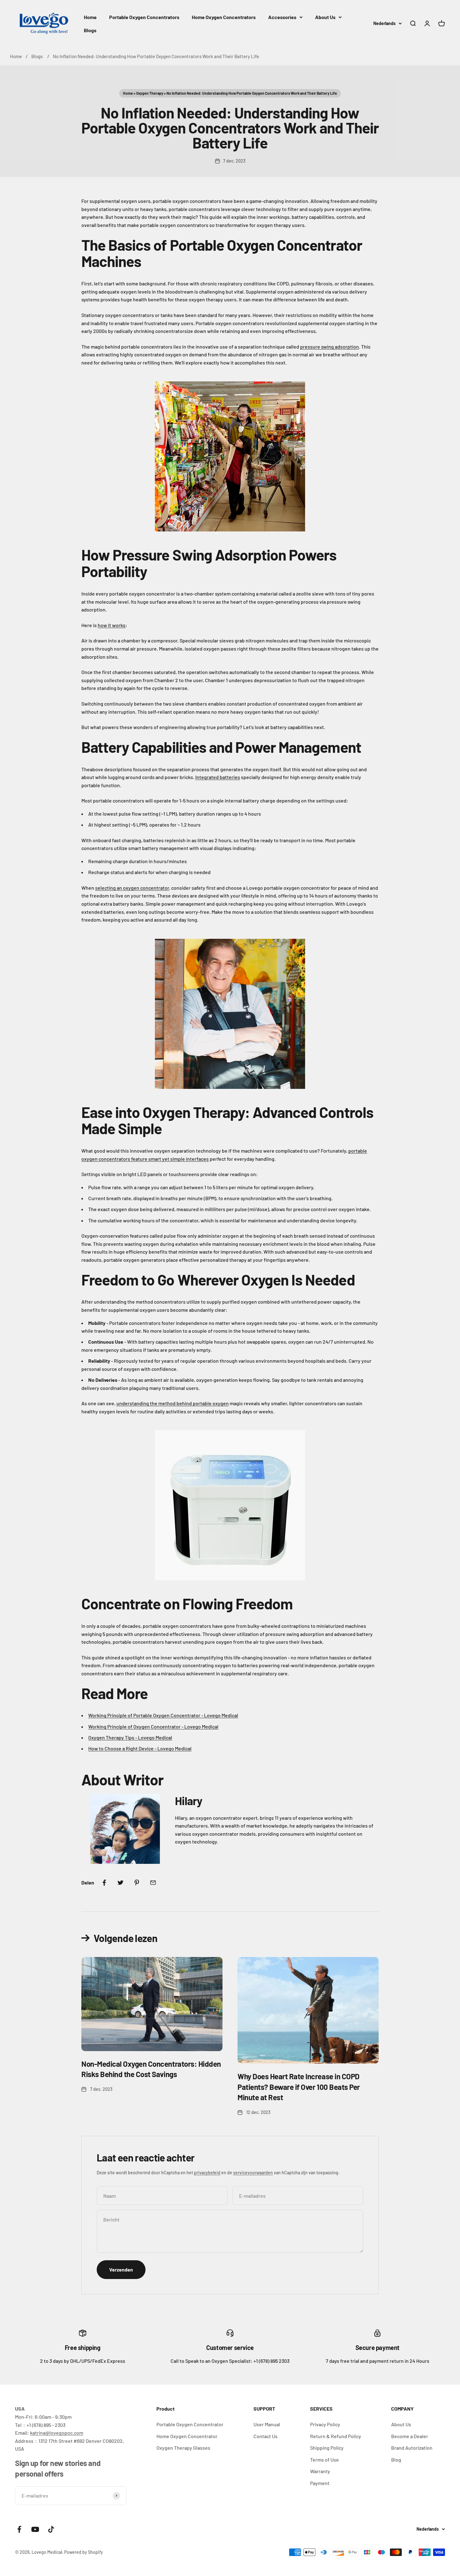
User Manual (267, 2424)
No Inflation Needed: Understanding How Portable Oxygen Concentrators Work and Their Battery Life (156, 56)
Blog (396, 2460)
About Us (325, 17)
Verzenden (121, 2269)
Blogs (90, 30)
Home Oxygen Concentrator (187, 2436)
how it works (112, 625)
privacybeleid (207, 2173)
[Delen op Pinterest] (137, 1883)
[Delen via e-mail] (153, 1883)
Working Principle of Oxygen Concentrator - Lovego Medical (153, 1726)
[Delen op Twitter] (120, 1883)
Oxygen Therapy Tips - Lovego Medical (130, 1737)
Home (90, 17)
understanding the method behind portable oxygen (173, 1403)
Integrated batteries (218, 777)
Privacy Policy (325, 2424)
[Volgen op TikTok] (51, 2529)
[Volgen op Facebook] (19, 2529)
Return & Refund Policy (336, 2436)
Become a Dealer (410, 2436)
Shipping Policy (327, 2448)
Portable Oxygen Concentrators (144, 17)
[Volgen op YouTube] (35, 2529)
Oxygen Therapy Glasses (183, 2448)
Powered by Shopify (84, 2552)
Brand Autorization (412, 2448)
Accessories (282, 17)
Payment (320, 2483)
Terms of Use (325, 2460)
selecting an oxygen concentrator (132, 888)
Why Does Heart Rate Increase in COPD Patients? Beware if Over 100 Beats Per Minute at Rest (299, 2087)
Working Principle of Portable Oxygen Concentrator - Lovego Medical (163, 1715)
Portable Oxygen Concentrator (190, 2424)
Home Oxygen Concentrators (224, 17)
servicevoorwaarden (253, 2173)
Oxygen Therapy (150, 93)
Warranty (320, 2471)
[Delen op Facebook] (104, 1883)
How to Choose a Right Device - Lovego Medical (140, 1748)
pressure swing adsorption (330, 347)
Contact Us (266, 2436)
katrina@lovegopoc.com (57, 2433)
